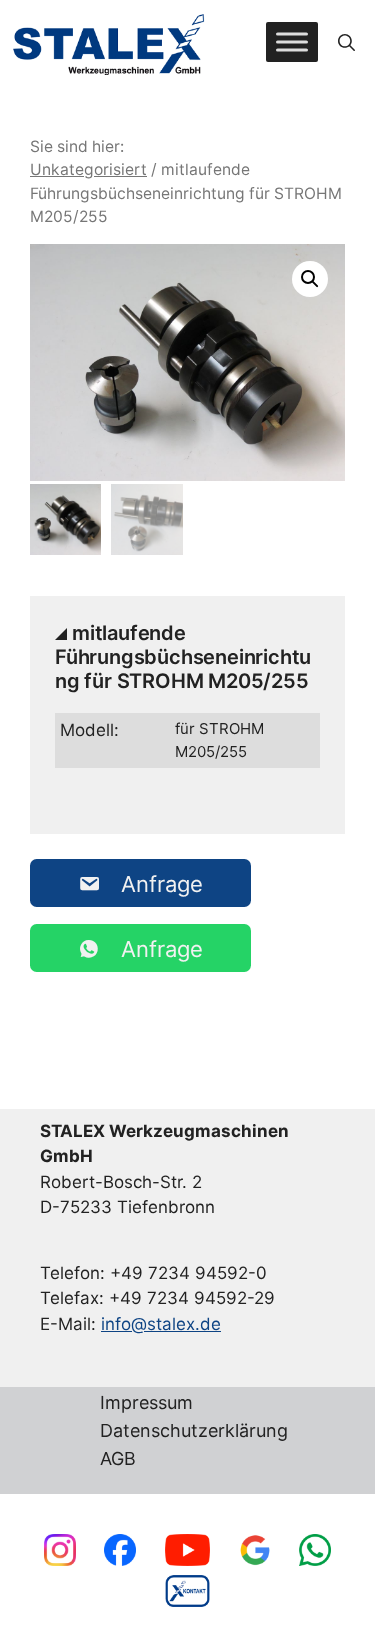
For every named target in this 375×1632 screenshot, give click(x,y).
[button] (346, 42)
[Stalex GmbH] (110, 42)
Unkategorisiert (88, 169)
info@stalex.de (161, 1324)
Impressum (146, 1403)
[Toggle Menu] (292, 42)
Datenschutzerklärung (194, 1431)
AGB (118, 1459)
